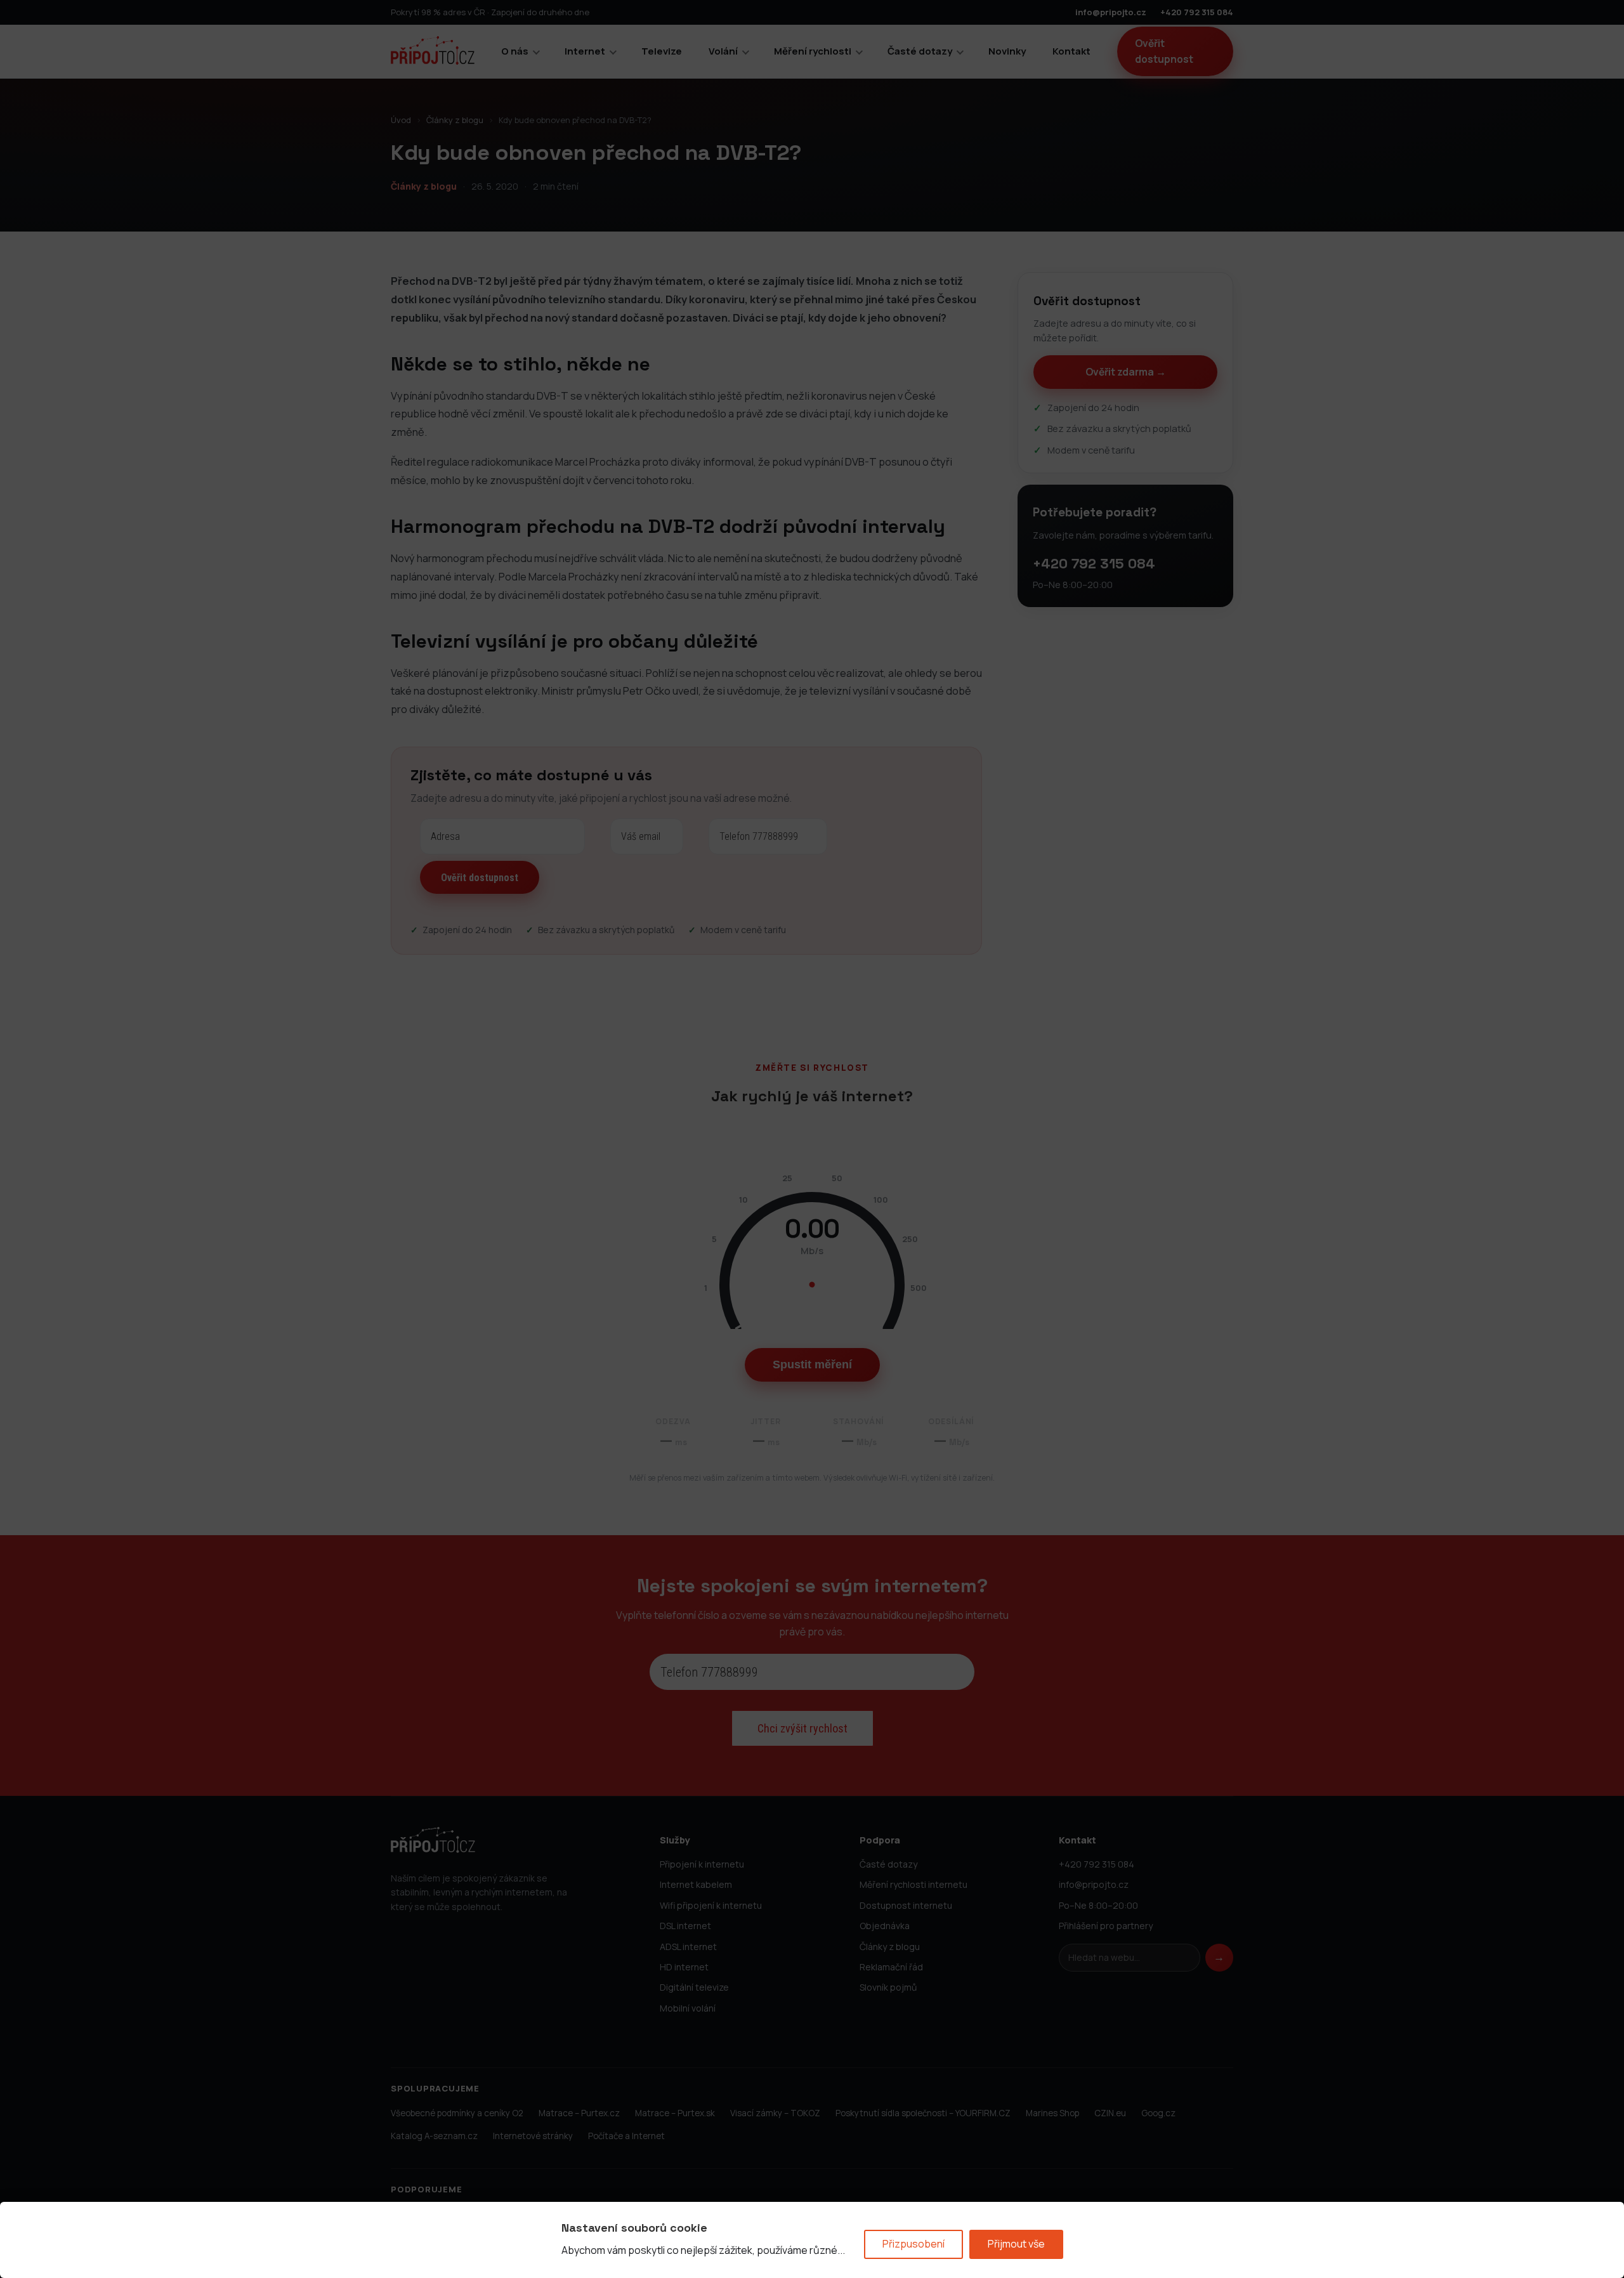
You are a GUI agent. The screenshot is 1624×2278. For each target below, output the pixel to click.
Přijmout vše (1016, 2244)
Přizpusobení (913, 2244)
